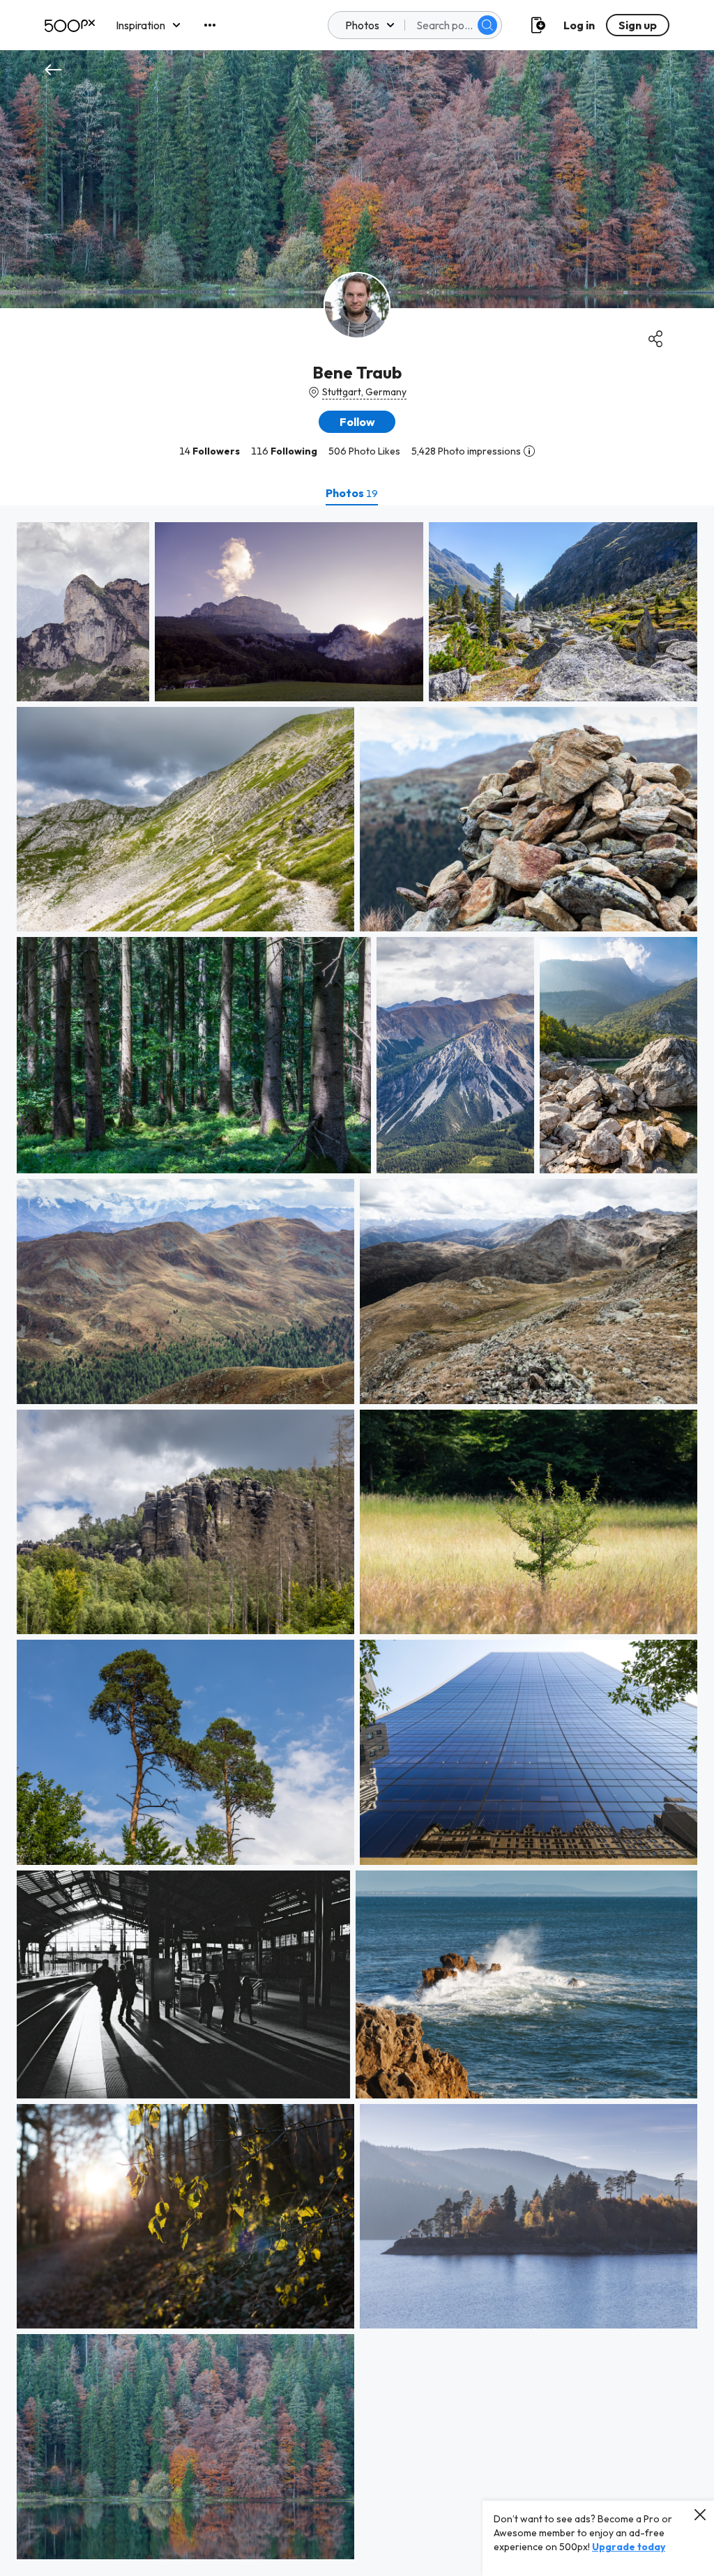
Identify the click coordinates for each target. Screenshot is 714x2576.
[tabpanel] (357, 1541)
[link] (83, 612)
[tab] (352, 493)
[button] (487, 25)
